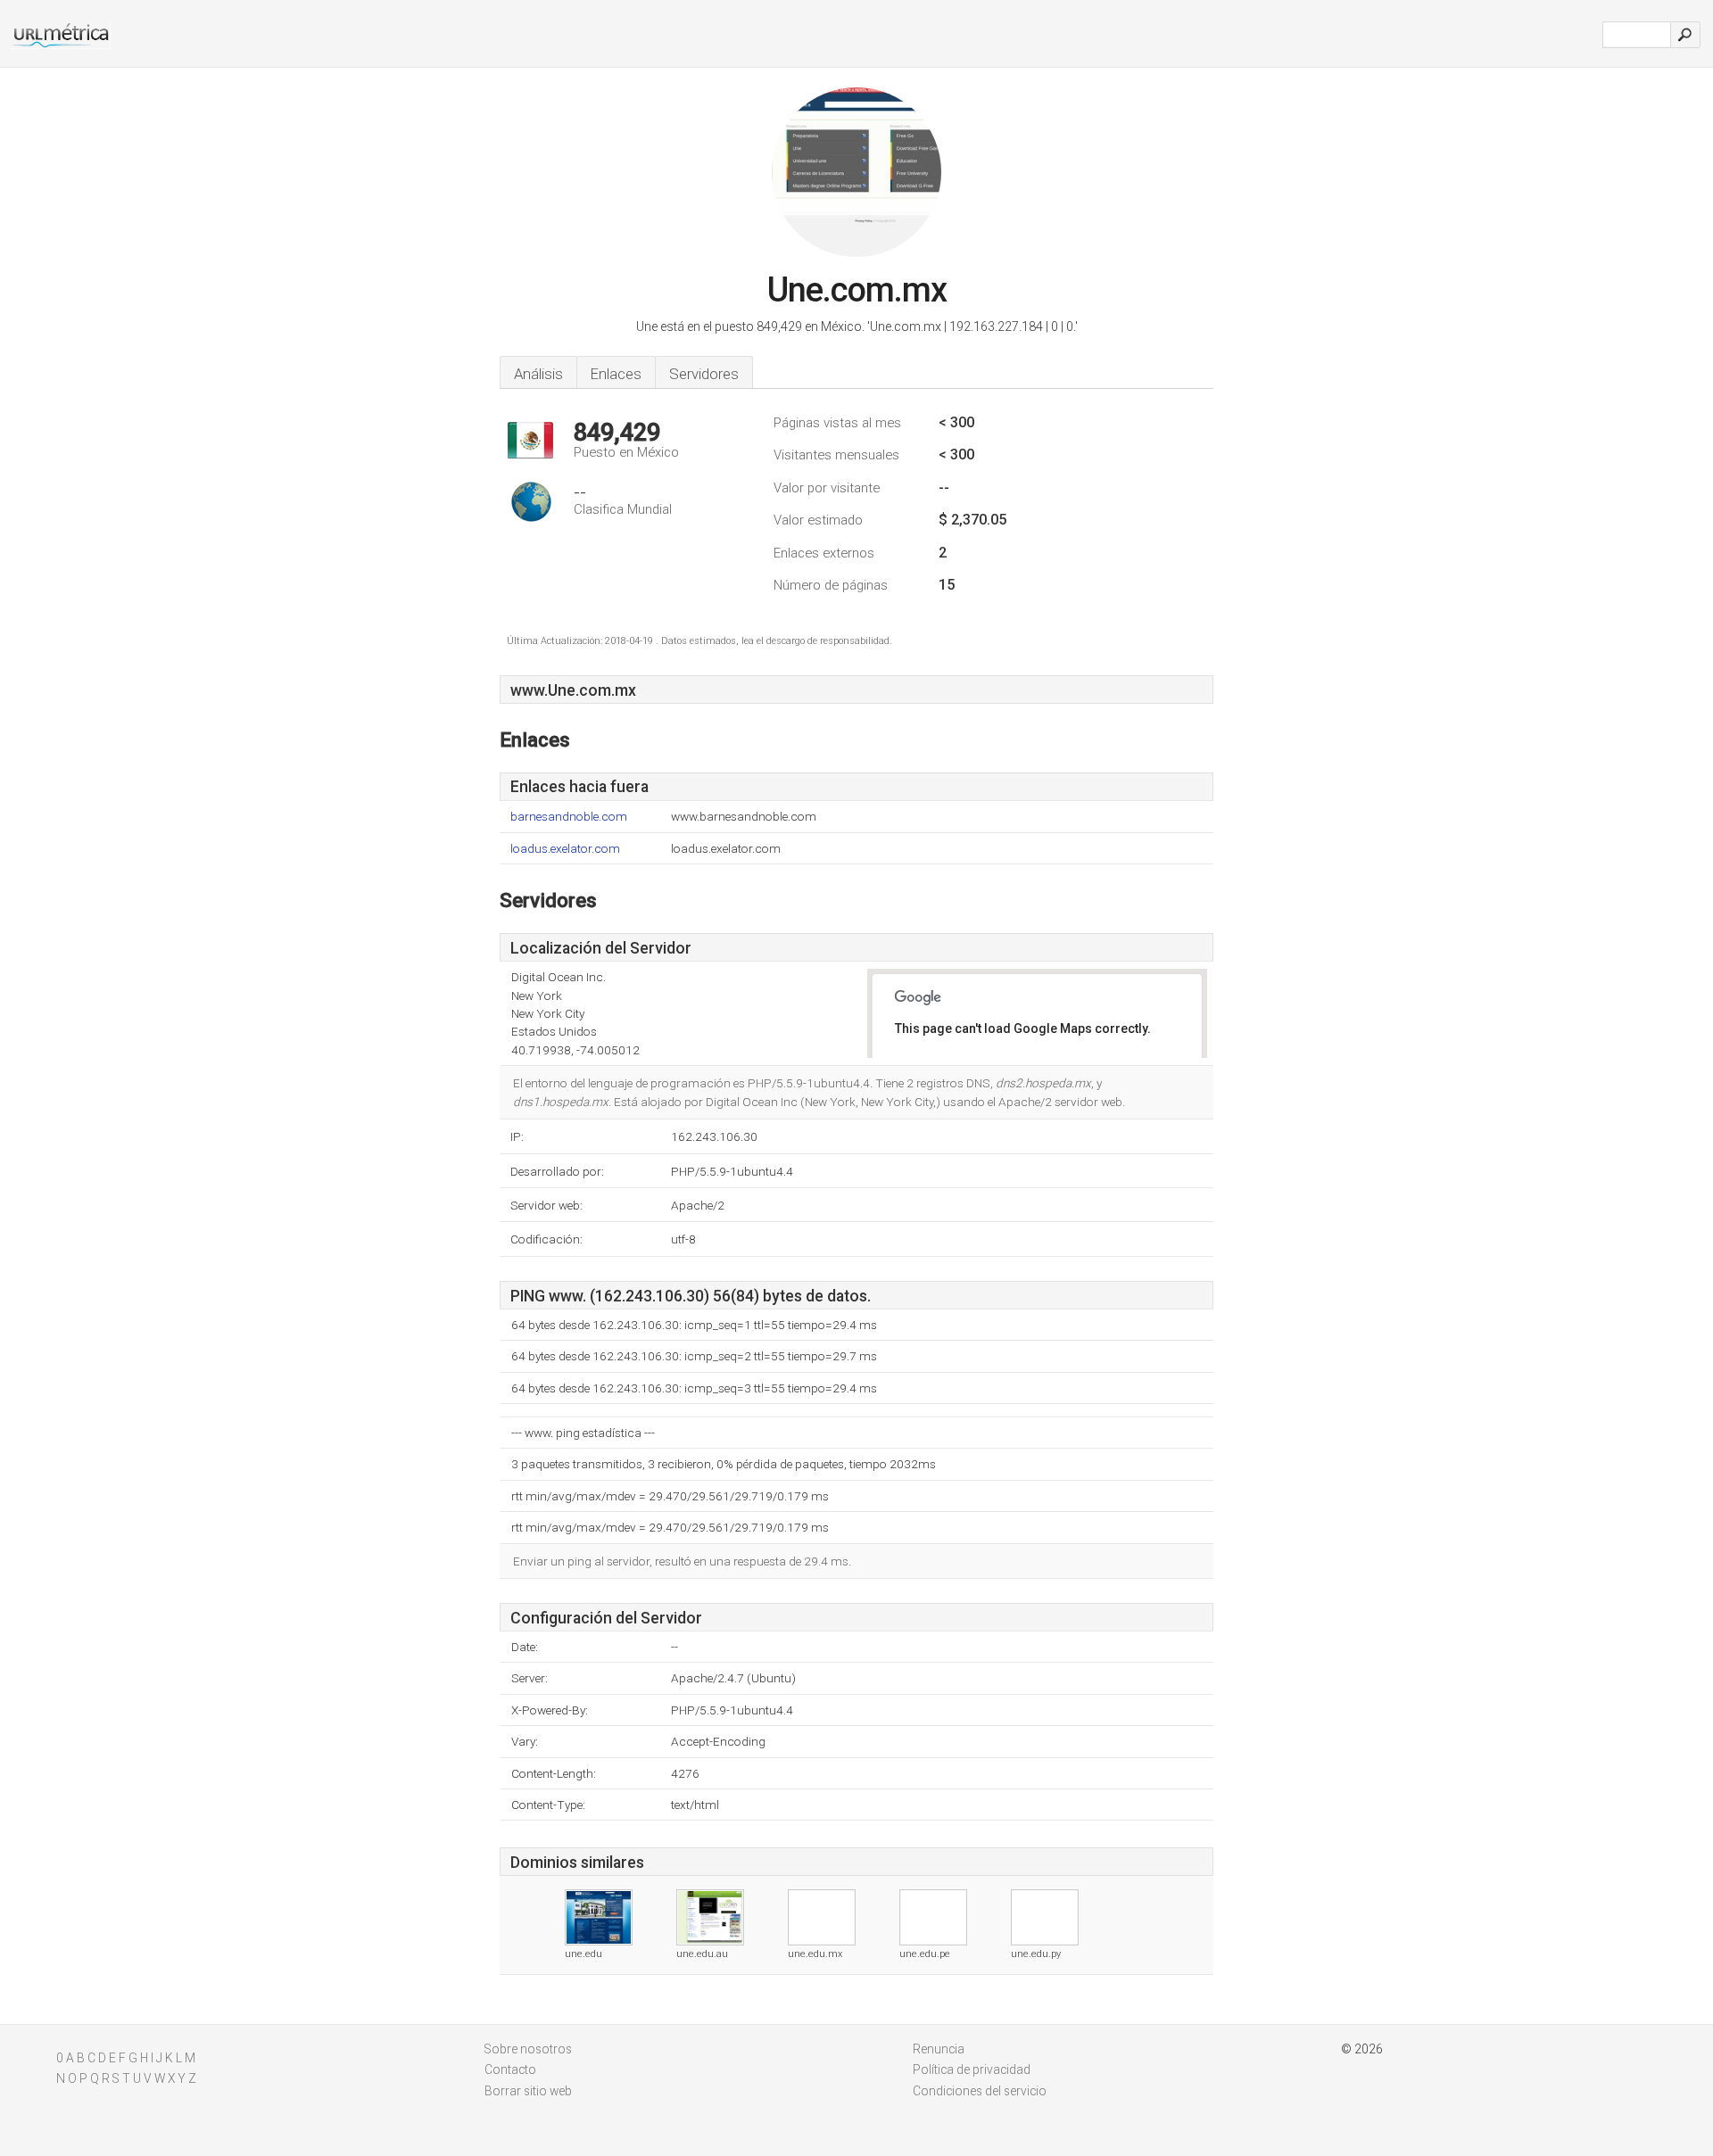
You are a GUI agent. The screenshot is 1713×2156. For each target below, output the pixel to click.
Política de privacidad (972, 2069)
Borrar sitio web (528, 2091)
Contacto (510, 2069)
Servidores (704, 374)
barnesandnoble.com (569, 817)
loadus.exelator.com (565, 849)
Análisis (538, 374)
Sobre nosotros (528, 2049)
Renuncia (939, 2049)
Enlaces (616, 374)
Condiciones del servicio (980, 2091)
